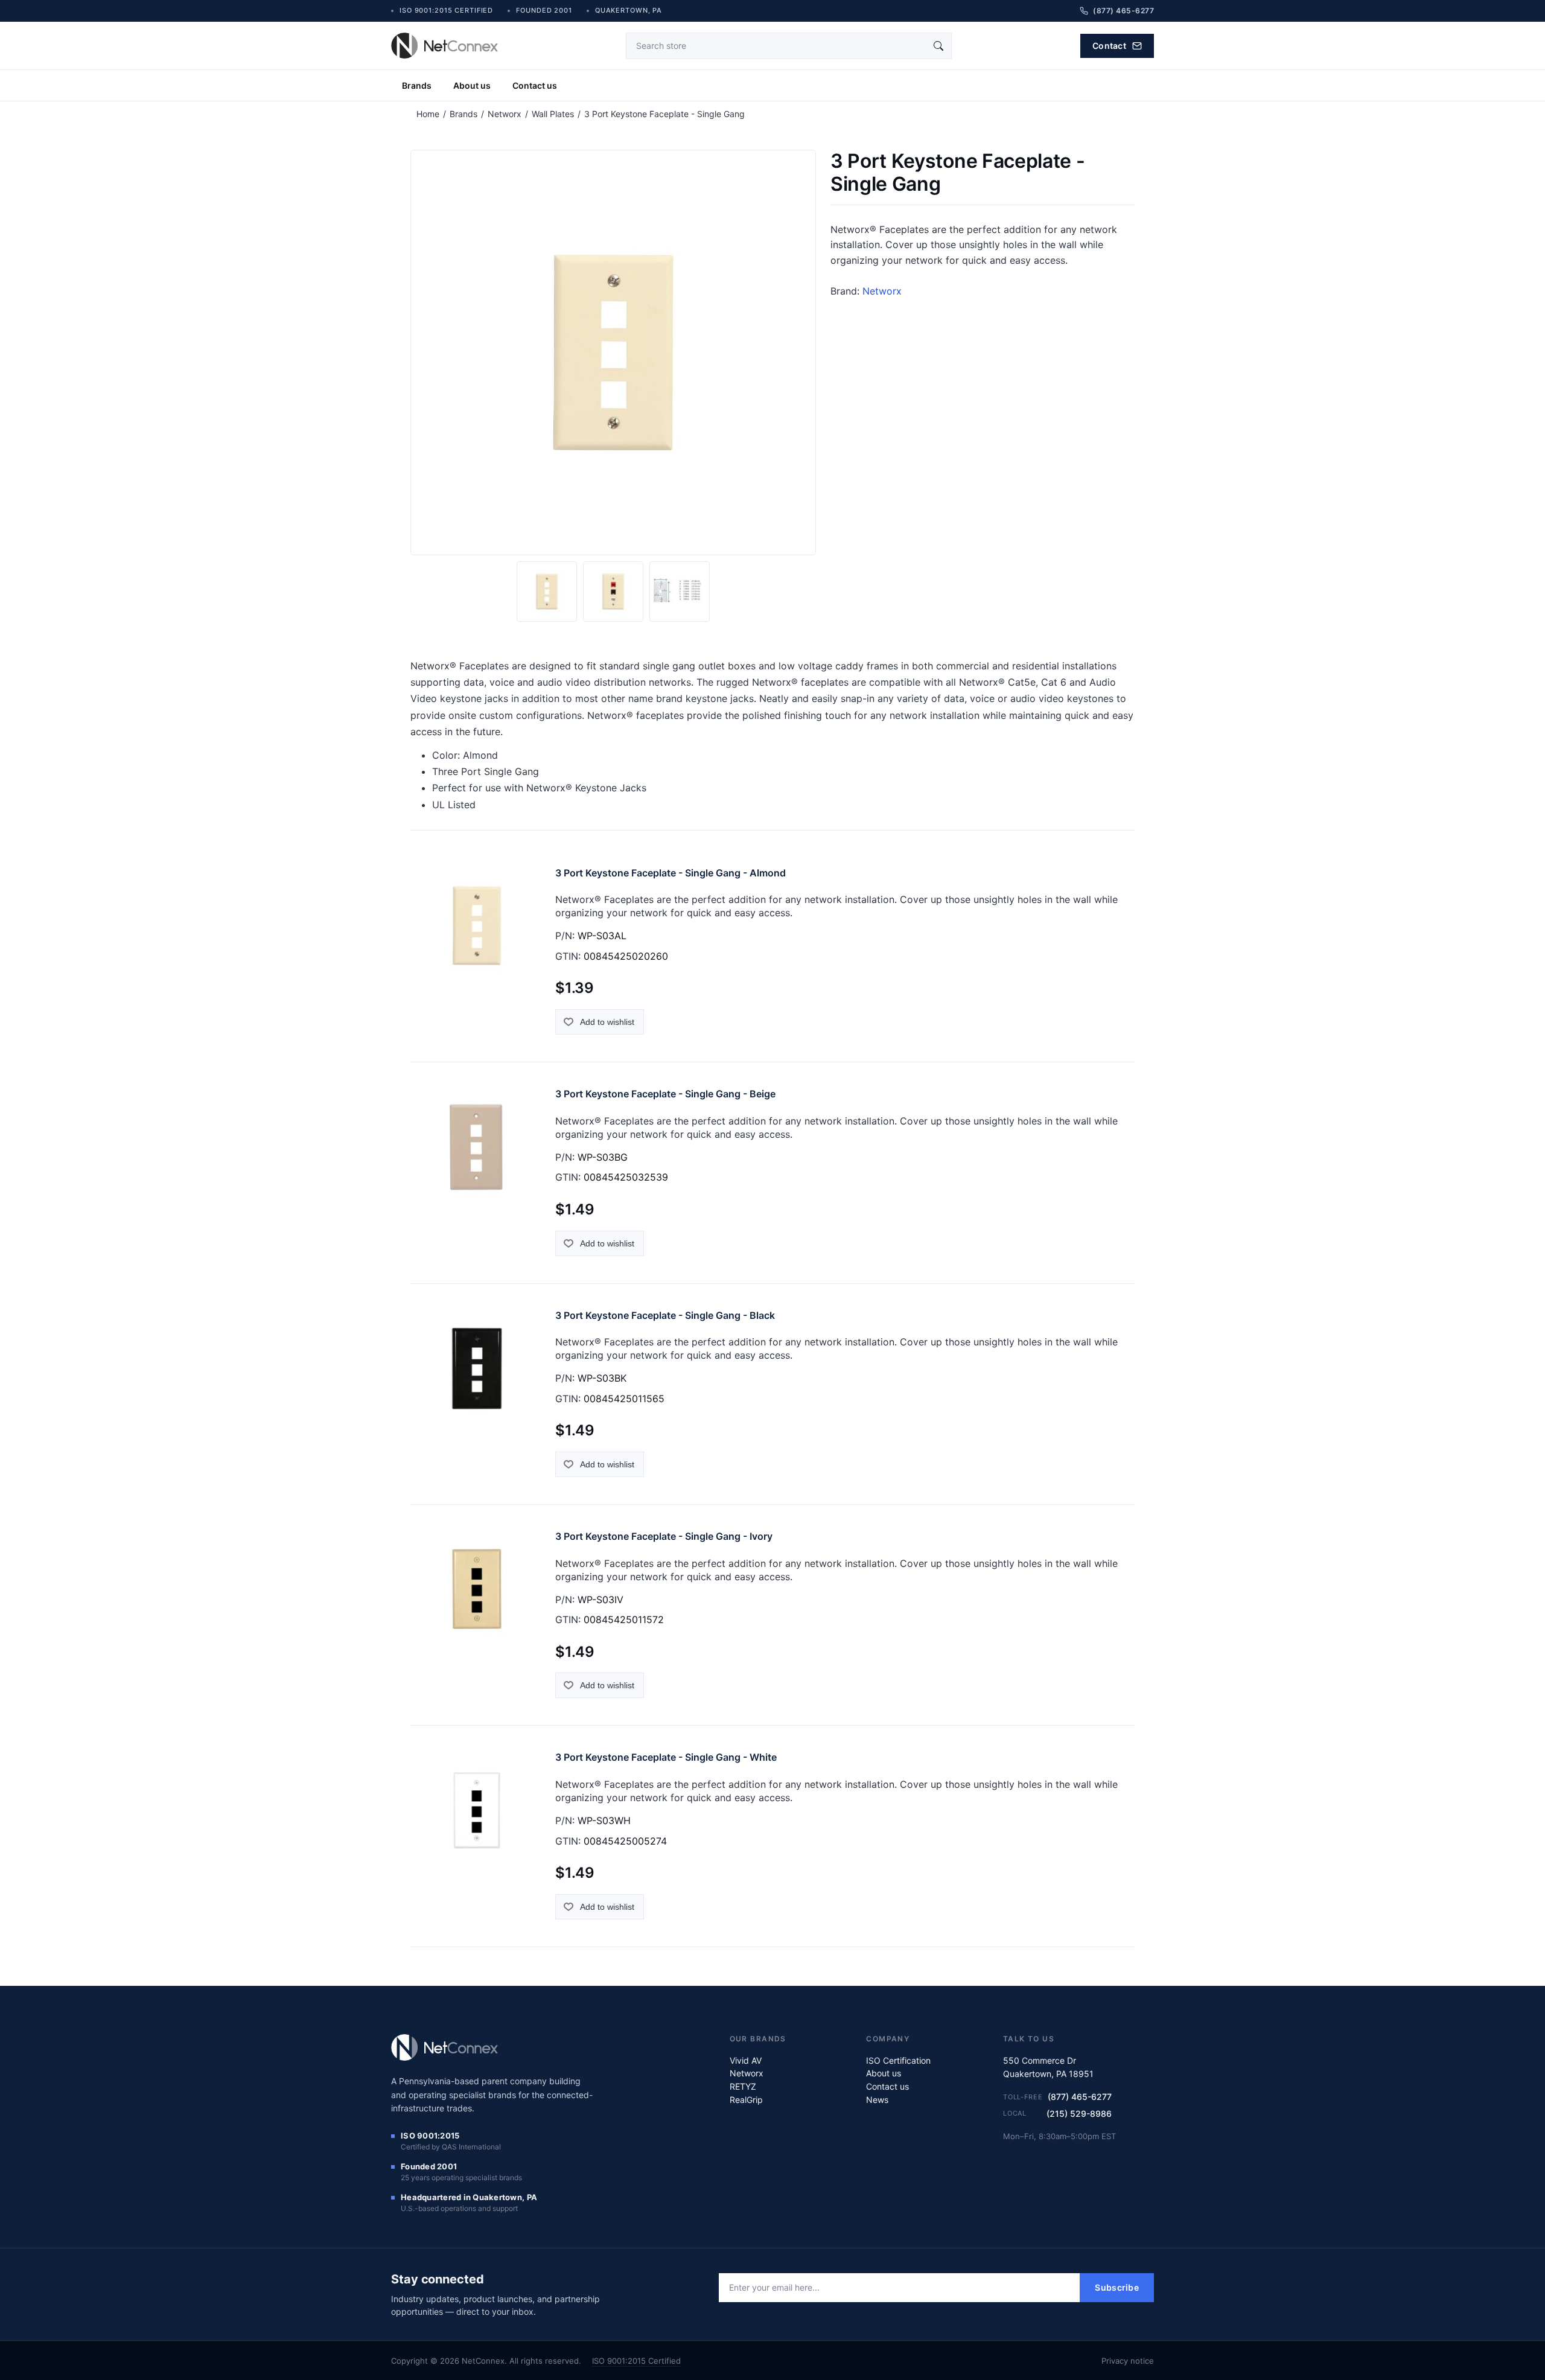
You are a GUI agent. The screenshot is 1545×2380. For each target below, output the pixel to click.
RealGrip (746, 2100)
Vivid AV (746, 2060)
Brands (417, 85)
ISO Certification (898, 2060)
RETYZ (743, 2086)
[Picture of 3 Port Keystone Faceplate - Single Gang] (547, 592)
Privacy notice (1128, 2361)
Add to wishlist (607, 1022)
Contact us (535, 85)
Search (938, 46)
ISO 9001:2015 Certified (636, 2361)
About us (472, 85)
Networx (882, 291)
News (877, 2100)
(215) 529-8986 (1079, 2114)
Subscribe (1117, 2287)
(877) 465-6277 (1080, 2097)
